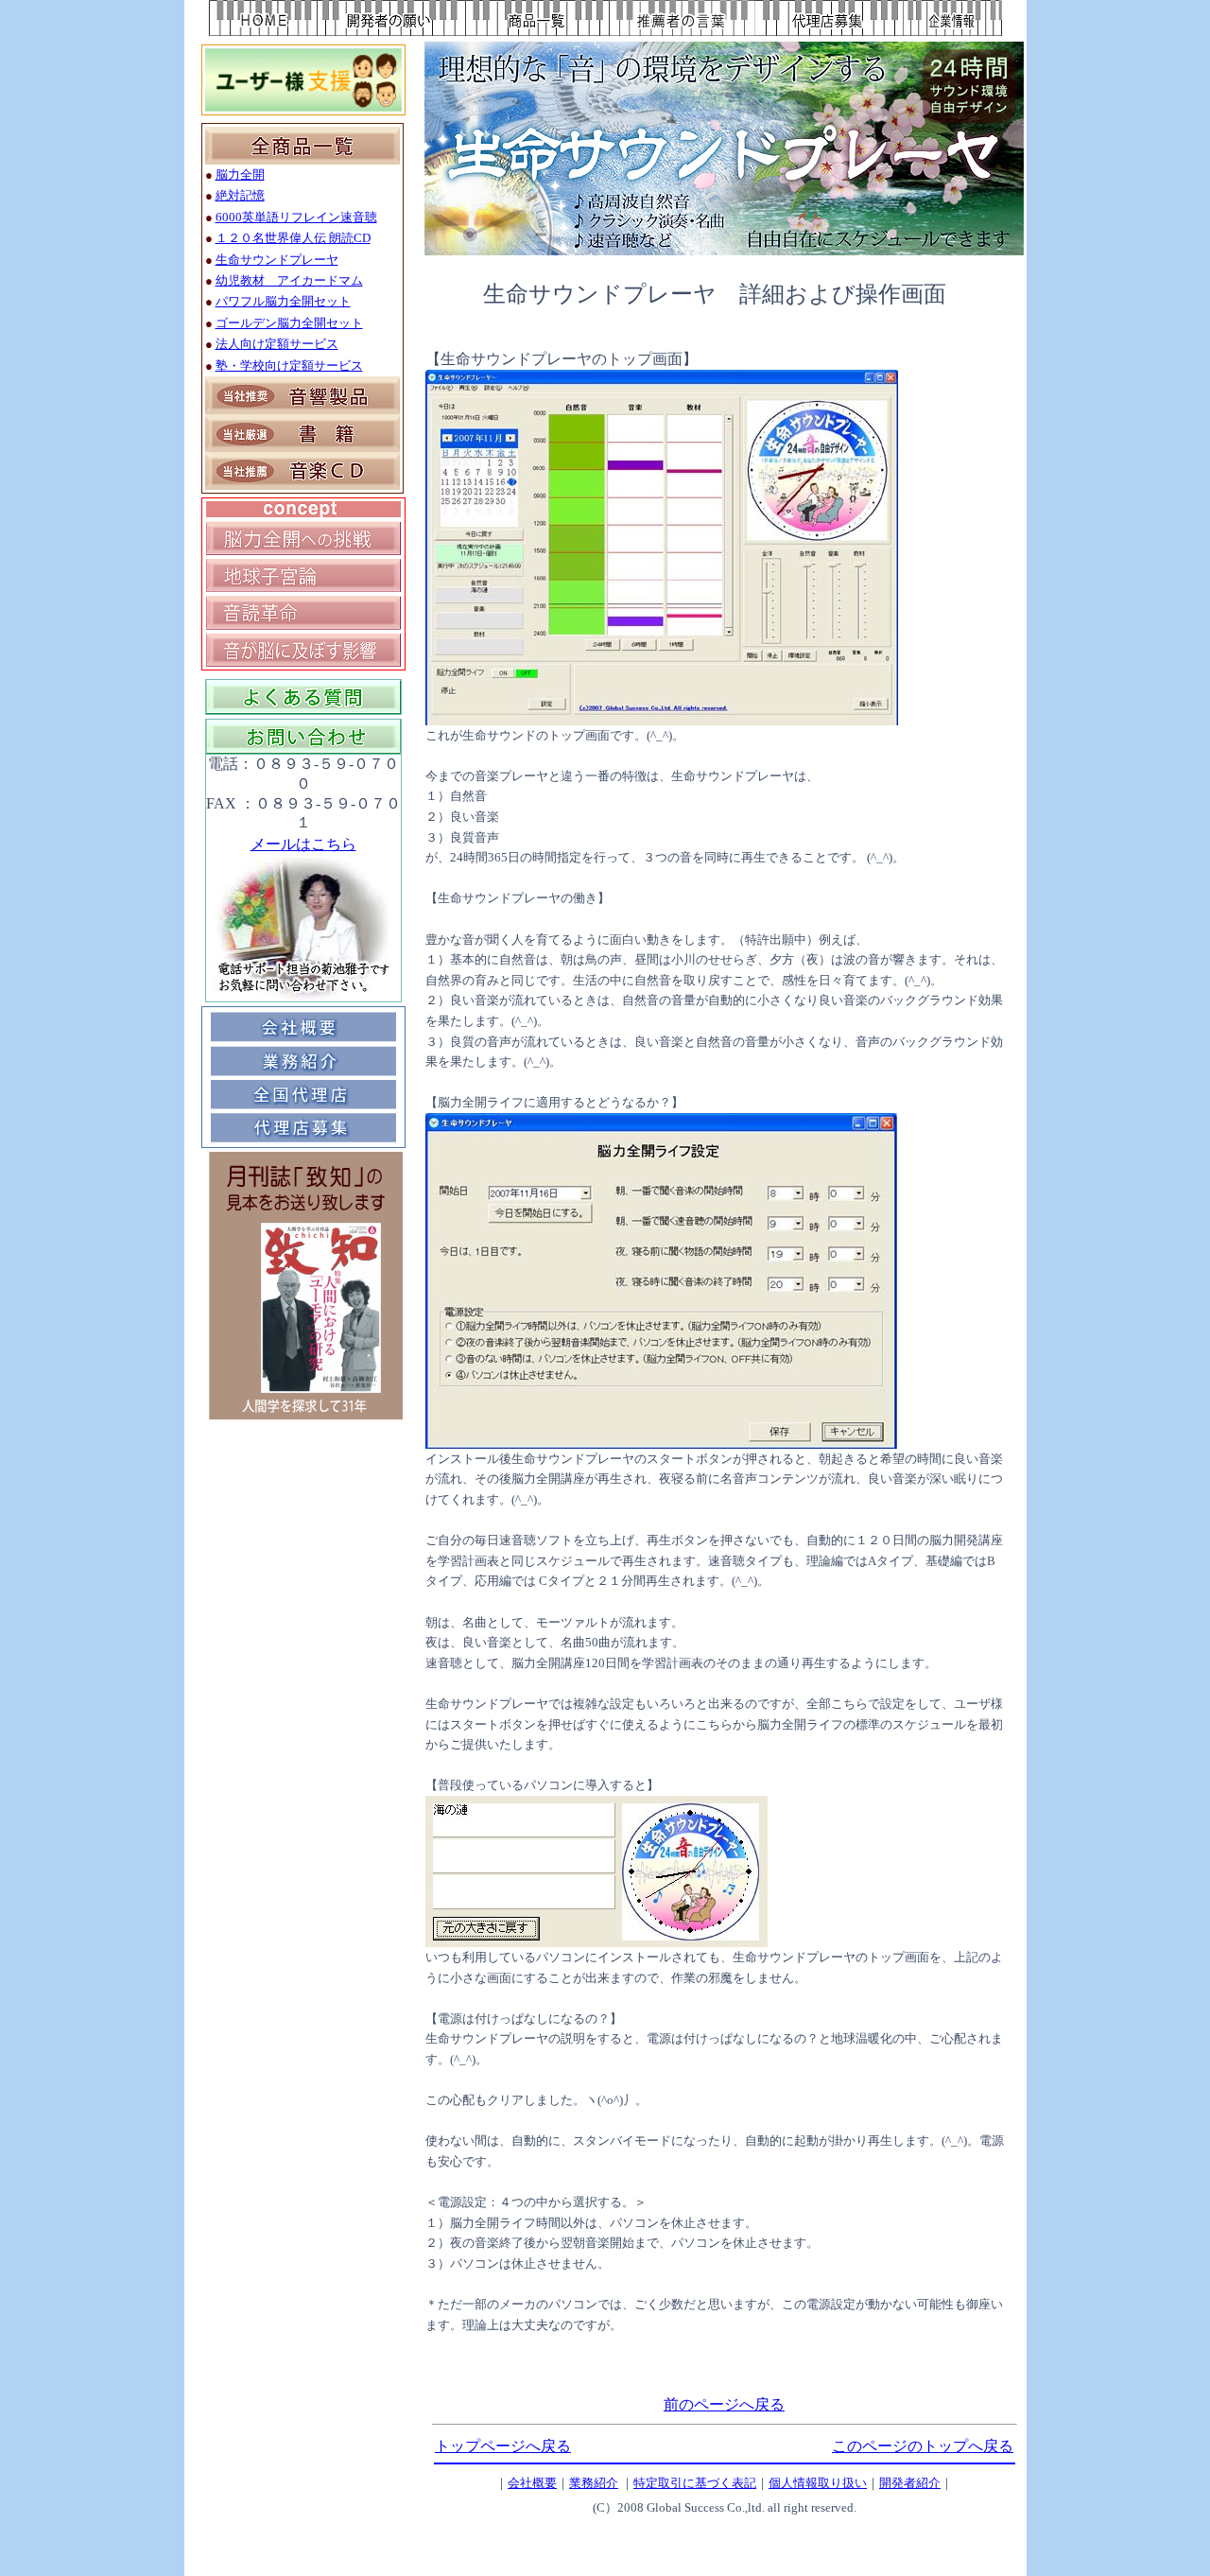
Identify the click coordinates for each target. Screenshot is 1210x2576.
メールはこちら (303, 844)
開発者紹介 (910, 2483)
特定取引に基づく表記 (695, 2483)
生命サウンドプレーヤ (277, 260)
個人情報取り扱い (818, 2483)
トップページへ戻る (503, 2446)
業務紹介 (594, 2483)
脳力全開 (240, 174)
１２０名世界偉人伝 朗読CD (293, 238)
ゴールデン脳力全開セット (289, 323)
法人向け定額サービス (277, 344)
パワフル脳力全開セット (283, 301)
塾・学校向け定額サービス (289, 366)
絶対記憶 (240, 195)
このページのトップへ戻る (923, 2446)
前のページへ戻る (724, 2404)
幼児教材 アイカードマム (289, 280)
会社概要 (532, 2483)
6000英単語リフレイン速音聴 (296, 217)
